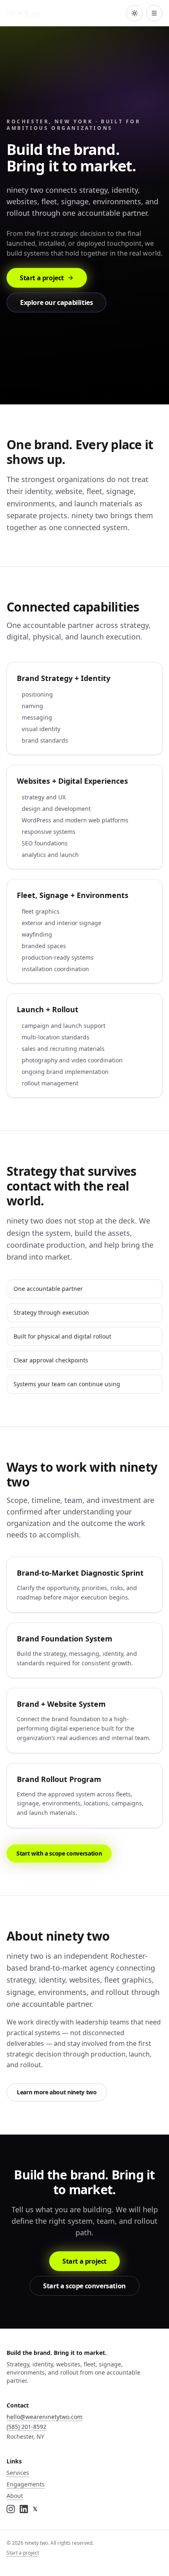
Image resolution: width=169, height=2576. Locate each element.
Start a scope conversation (84, 2286)
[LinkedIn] (24, 2509)
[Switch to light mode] (135, 13)
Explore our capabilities (56, 302)
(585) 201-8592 (26, 2427)
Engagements (26, 2484)
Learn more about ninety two (57, 2092)
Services (18, 2473)
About (15, 2496)
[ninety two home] (24, 13)
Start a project (42, 278)
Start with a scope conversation (59, 1853)
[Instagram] (11, 2509)
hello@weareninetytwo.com (45, 2417)
